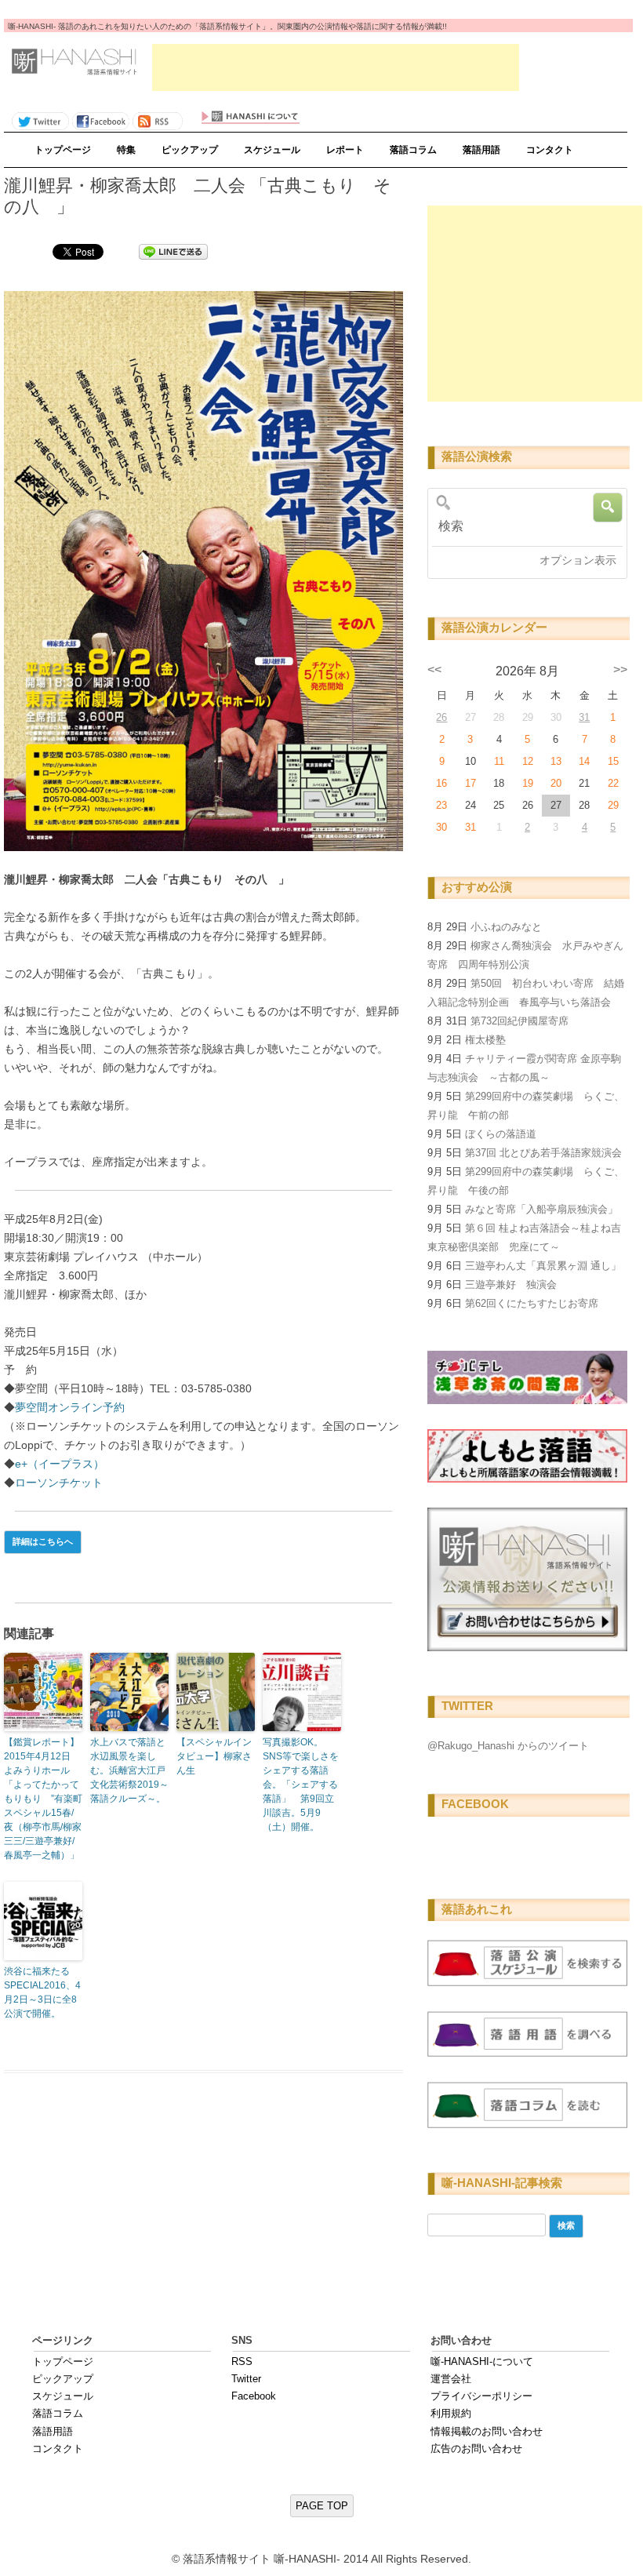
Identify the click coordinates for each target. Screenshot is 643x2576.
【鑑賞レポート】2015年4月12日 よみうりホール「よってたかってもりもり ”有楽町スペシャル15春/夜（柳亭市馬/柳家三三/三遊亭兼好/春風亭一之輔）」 (43, 1799)
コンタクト (550, 150)
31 (584, 717)
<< (434, 669)
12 (528, 761)
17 (470, 783)
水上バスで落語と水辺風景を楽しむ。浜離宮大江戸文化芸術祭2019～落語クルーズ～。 (129, 1770)
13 (556, 761)
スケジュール (272, 150)
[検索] (524, 526)
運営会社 (451, 2379)
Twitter (246, 2379)
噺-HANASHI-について (482, 2361)
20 (556, 783)
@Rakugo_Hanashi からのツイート (508, 1746)
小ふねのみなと (506, 927)
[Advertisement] (336, 67)
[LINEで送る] (173, 251)
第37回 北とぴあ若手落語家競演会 (543, 1153)
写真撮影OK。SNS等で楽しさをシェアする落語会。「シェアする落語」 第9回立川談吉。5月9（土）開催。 (301, 1785)
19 (528, 783)
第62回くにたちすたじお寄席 (532, 1303)
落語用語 (481, 150)
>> (620, 669)
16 (441, 783)
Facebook (254, 2396)
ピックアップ (190, 150)
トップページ (63, 150)
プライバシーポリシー (481, 2396)
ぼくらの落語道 (501, 1134)
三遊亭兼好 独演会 (511, 1284)
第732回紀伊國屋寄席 (519, 1021)
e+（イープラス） (60, 1464)
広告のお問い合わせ (476, 2449)
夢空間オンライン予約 (70, 1407)
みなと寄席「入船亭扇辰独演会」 (541, 1209)
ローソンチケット (59, 1483)
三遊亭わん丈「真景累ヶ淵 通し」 (543, 1266)
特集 (126, 150)
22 (613, 783)
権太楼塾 (485, 1040)
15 (613, 761)
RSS (242, 2361)
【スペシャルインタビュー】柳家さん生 (214, 1756)
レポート (345, 150)
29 (613, 805)
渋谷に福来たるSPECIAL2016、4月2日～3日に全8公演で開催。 (42, 1992)
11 (499, 761)
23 (441, 805)
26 (441, 717)
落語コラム (413, 150)
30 (441, 827)
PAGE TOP (322, 2506)
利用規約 (451, 2413)
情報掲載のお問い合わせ (487, 2431)
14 (584, 761)
